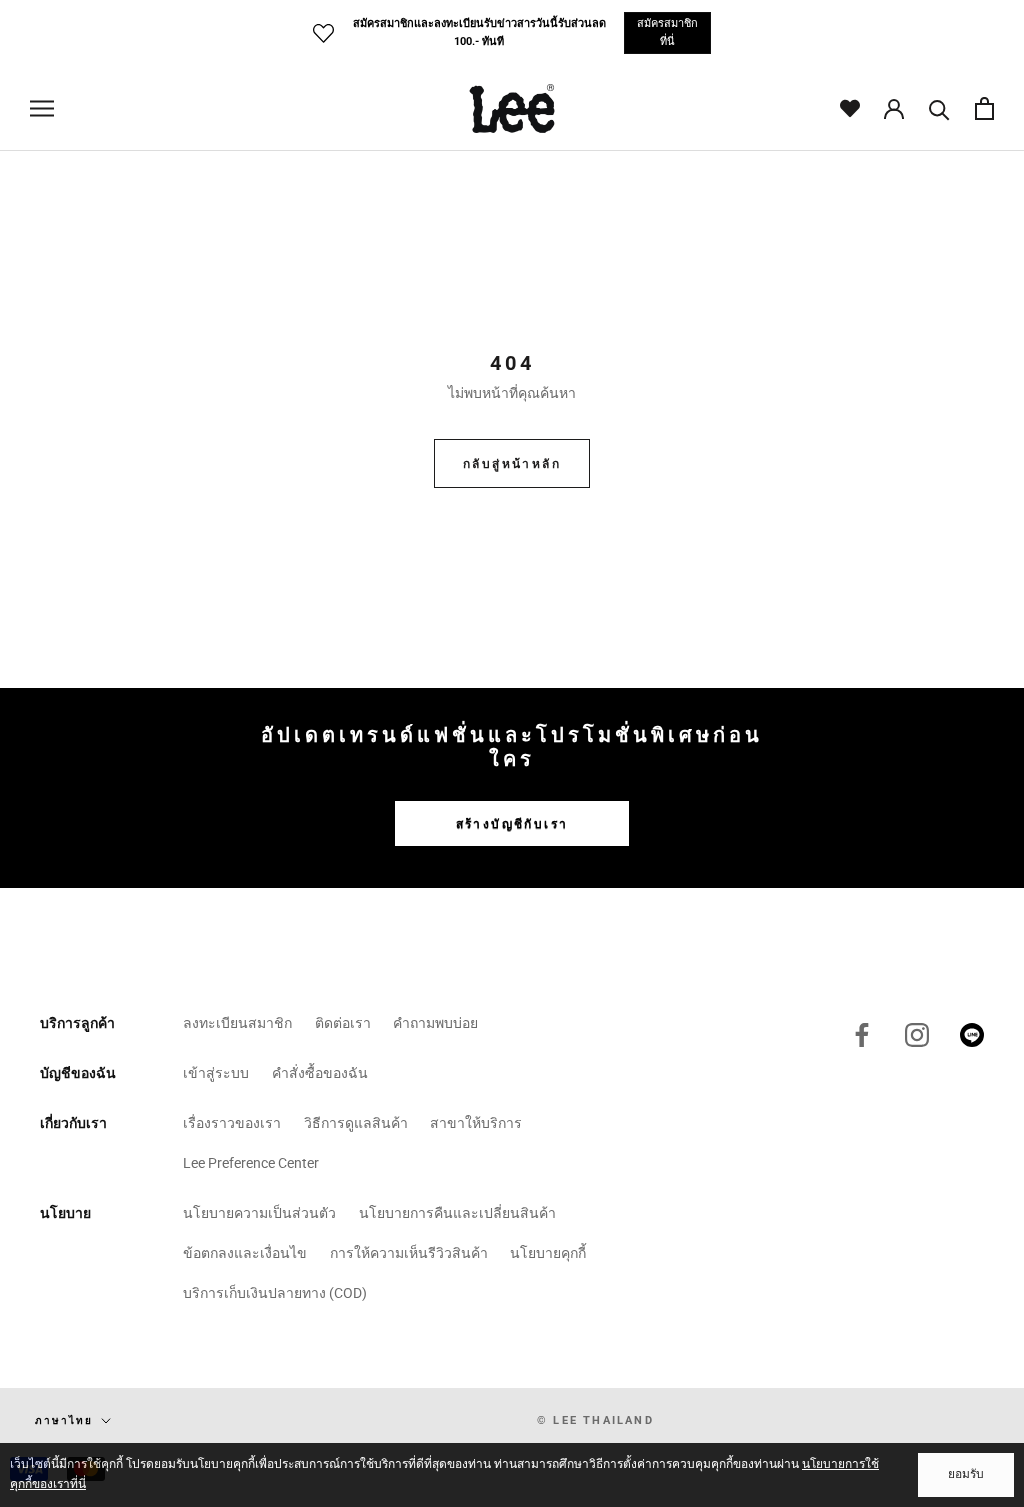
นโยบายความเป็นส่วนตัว (259, 1213)
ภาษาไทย (64, 1420)
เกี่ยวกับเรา (73, 1123)
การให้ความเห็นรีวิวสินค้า (409, 1253)
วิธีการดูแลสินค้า (356, 1123)
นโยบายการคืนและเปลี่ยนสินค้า (457, 1213)
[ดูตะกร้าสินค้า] (984, 108)
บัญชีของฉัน (78, 1073)
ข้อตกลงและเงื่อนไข (245, 1253)
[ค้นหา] (939, 108)
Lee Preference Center (251, 1163)
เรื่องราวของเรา (232, 1123)
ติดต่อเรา (343, 1023)
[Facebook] (862, 1035)
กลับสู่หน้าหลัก (512, 464)
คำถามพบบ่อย (435, 1023)
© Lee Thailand (595, 1420)
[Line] (972, 1035)
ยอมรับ (966, 1474)
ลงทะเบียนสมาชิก (237, 1023)
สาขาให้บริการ (476, 1123)
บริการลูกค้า (77, 1023)
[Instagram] (917, 1035)
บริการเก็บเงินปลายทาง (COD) (275, 1293)
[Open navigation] (42, 108)
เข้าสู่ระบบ (216, 1073)
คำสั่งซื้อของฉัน (320, 1073)
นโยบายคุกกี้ (548, 1253)
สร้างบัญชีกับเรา (512, 824)
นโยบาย (65, 1213)
